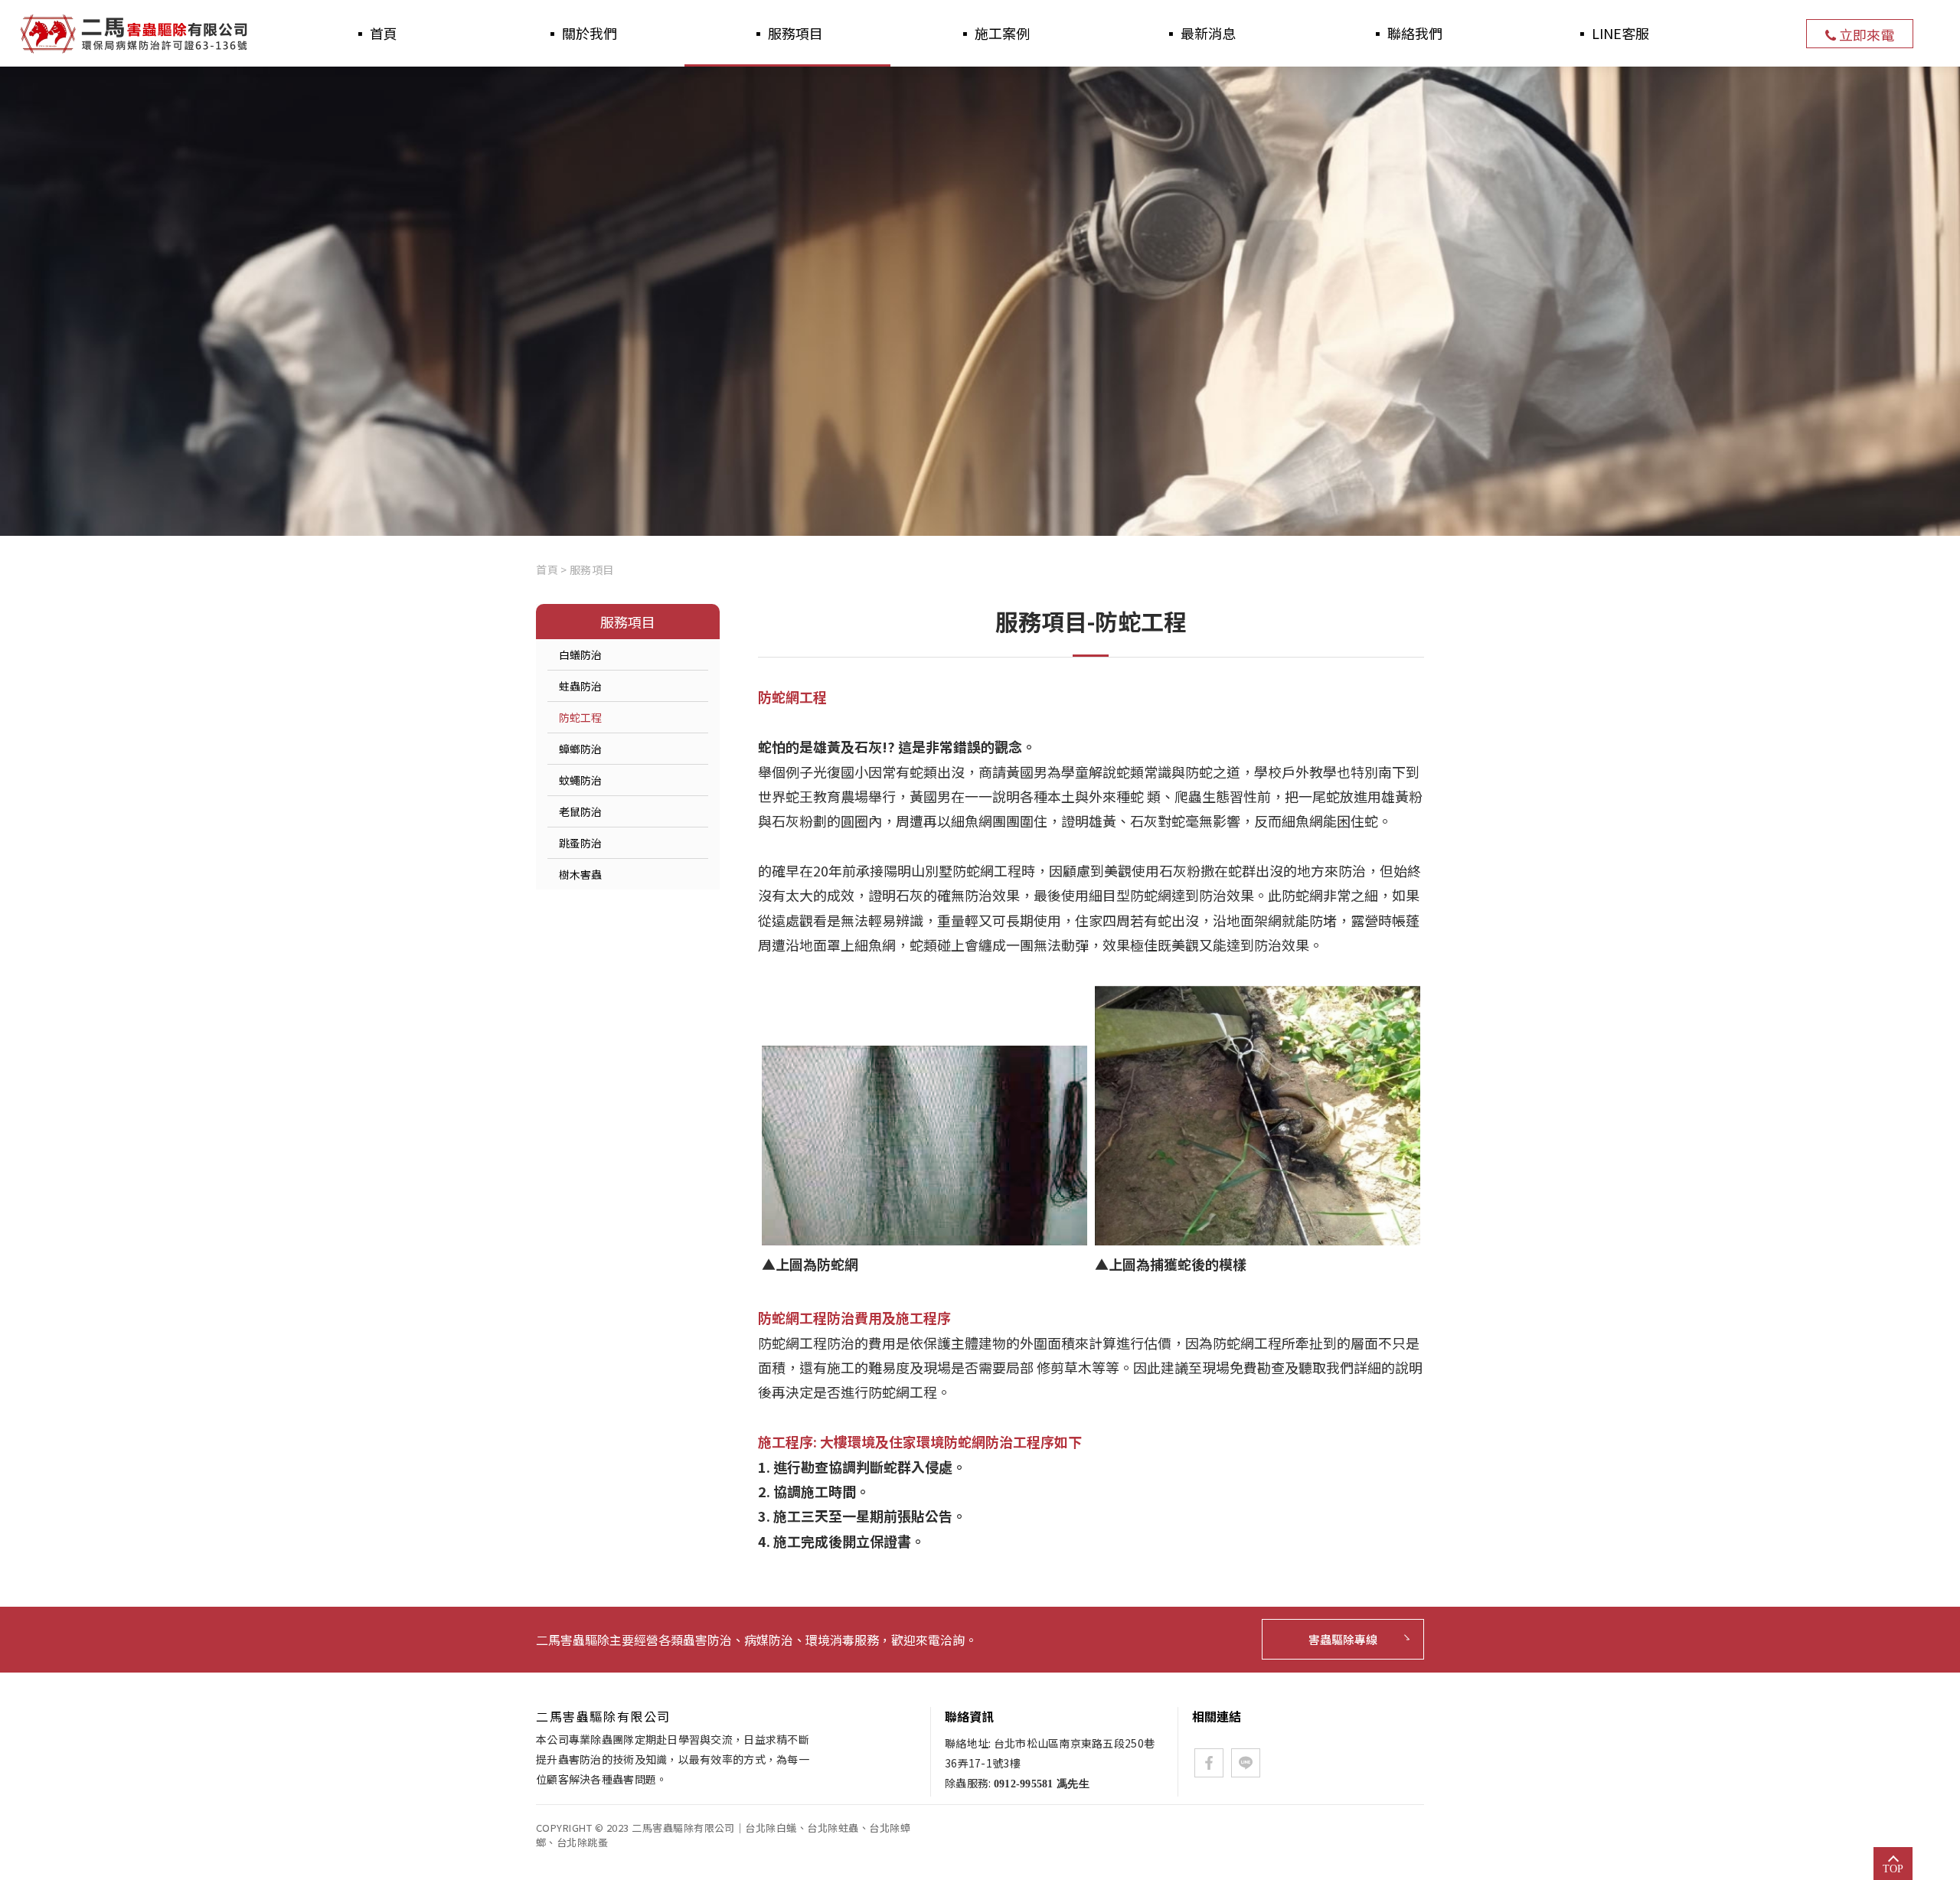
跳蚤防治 (580, 843)
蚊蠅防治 (580, 780)
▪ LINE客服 (1612, 33)
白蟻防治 (580, 654)
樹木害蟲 (580, 874)
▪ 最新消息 (1200, 33)
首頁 (547, 570)
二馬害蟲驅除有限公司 (136, 34)
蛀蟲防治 (580, 686)
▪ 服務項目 (787, 33)
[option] (980, 301)
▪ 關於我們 (581, 33)
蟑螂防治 (580, 749)
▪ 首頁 (375, 33)
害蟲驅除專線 (1343, 1639)
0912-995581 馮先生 (1042, 1784)
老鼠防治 (580, 811)
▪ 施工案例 (994, 33)
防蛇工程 (580, 717)
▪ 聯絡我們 (1406, 33)
